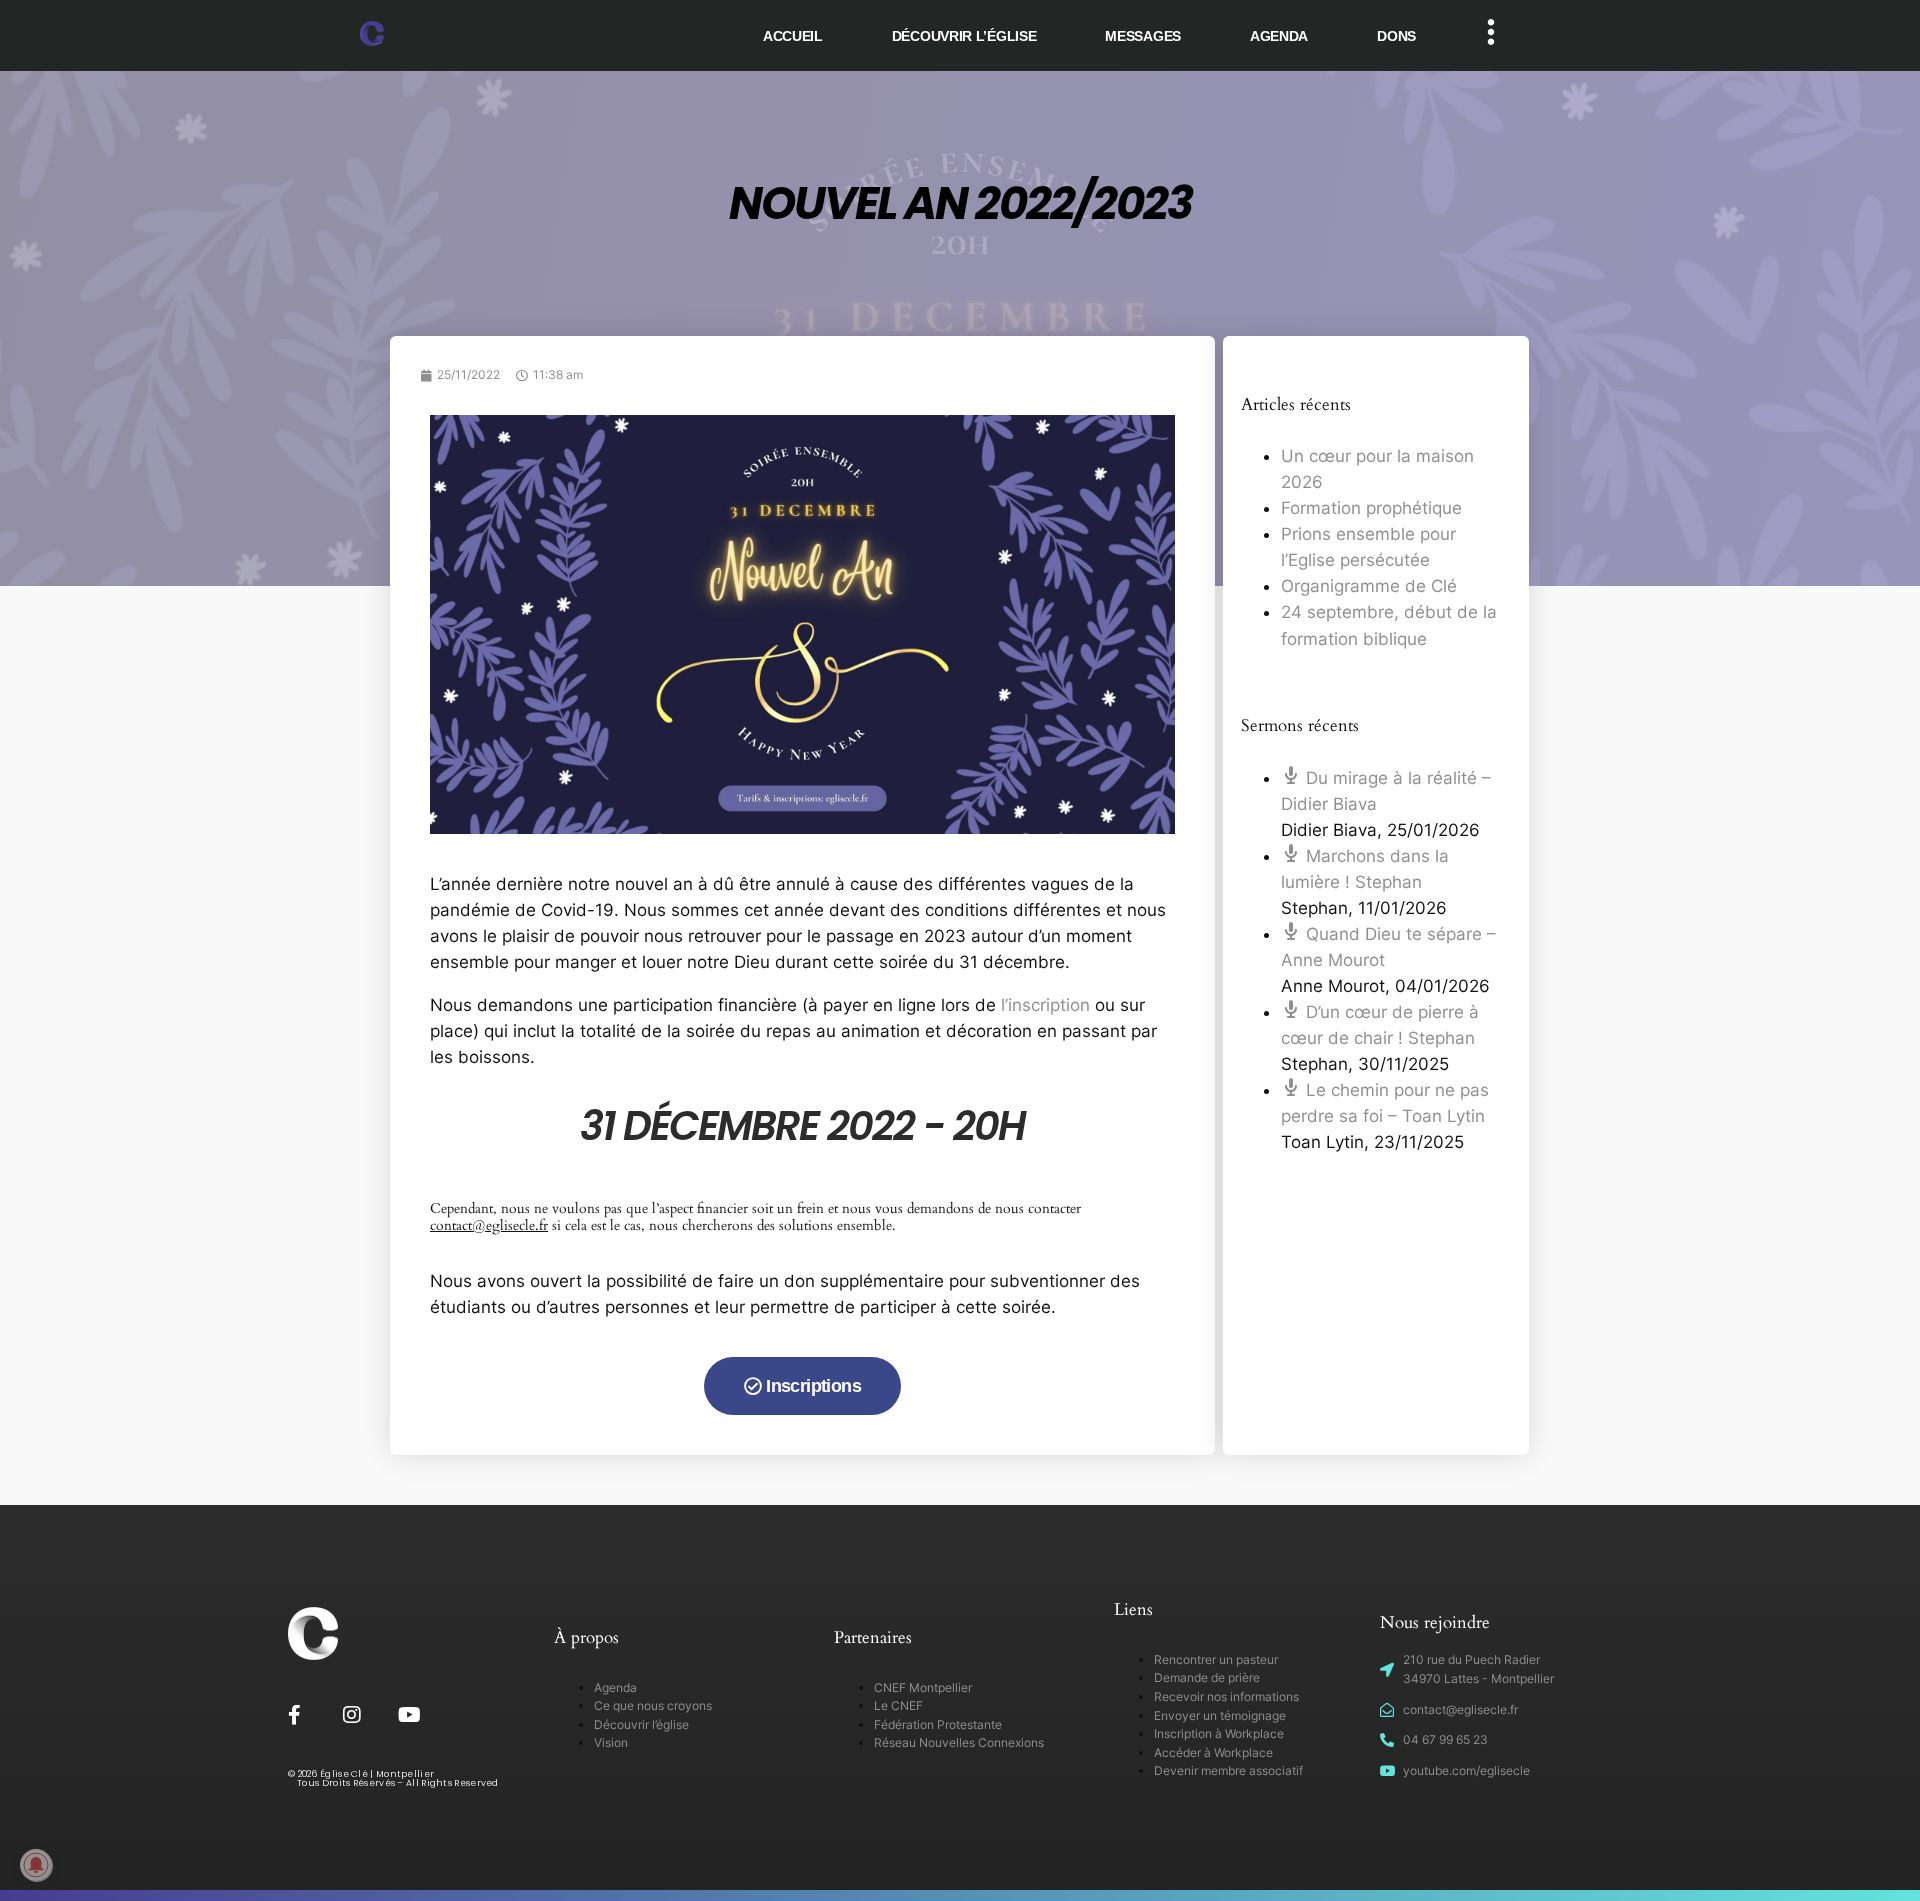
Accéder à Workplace (1213, 1752)
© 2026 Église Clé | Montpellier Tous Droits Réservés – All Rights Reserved (393, 1778)
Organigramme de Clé (1369, 586)
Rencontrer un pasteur (1216, 1659)
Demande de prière (1207, 1677)
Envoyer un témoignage (1220, 1715)
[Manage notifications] (36, 1865)
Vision (611, 1742)
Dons (1396, 36)
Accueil (793, 36)
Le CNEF (898, 1705)
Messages (1143, 36)
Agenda (1279, 36)
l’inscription (1045, 1005)
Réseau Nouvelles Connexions (959, 1742)
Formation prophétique (1371, 508)
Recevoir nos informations (1226, 1696)
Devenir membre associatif (1228, 1770)
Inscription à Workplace (1219, 1733)
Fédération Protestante (938, 1724)
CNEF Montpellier (923, 1687)
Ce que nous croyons (653, 1705)
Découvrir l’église (964, 36)
